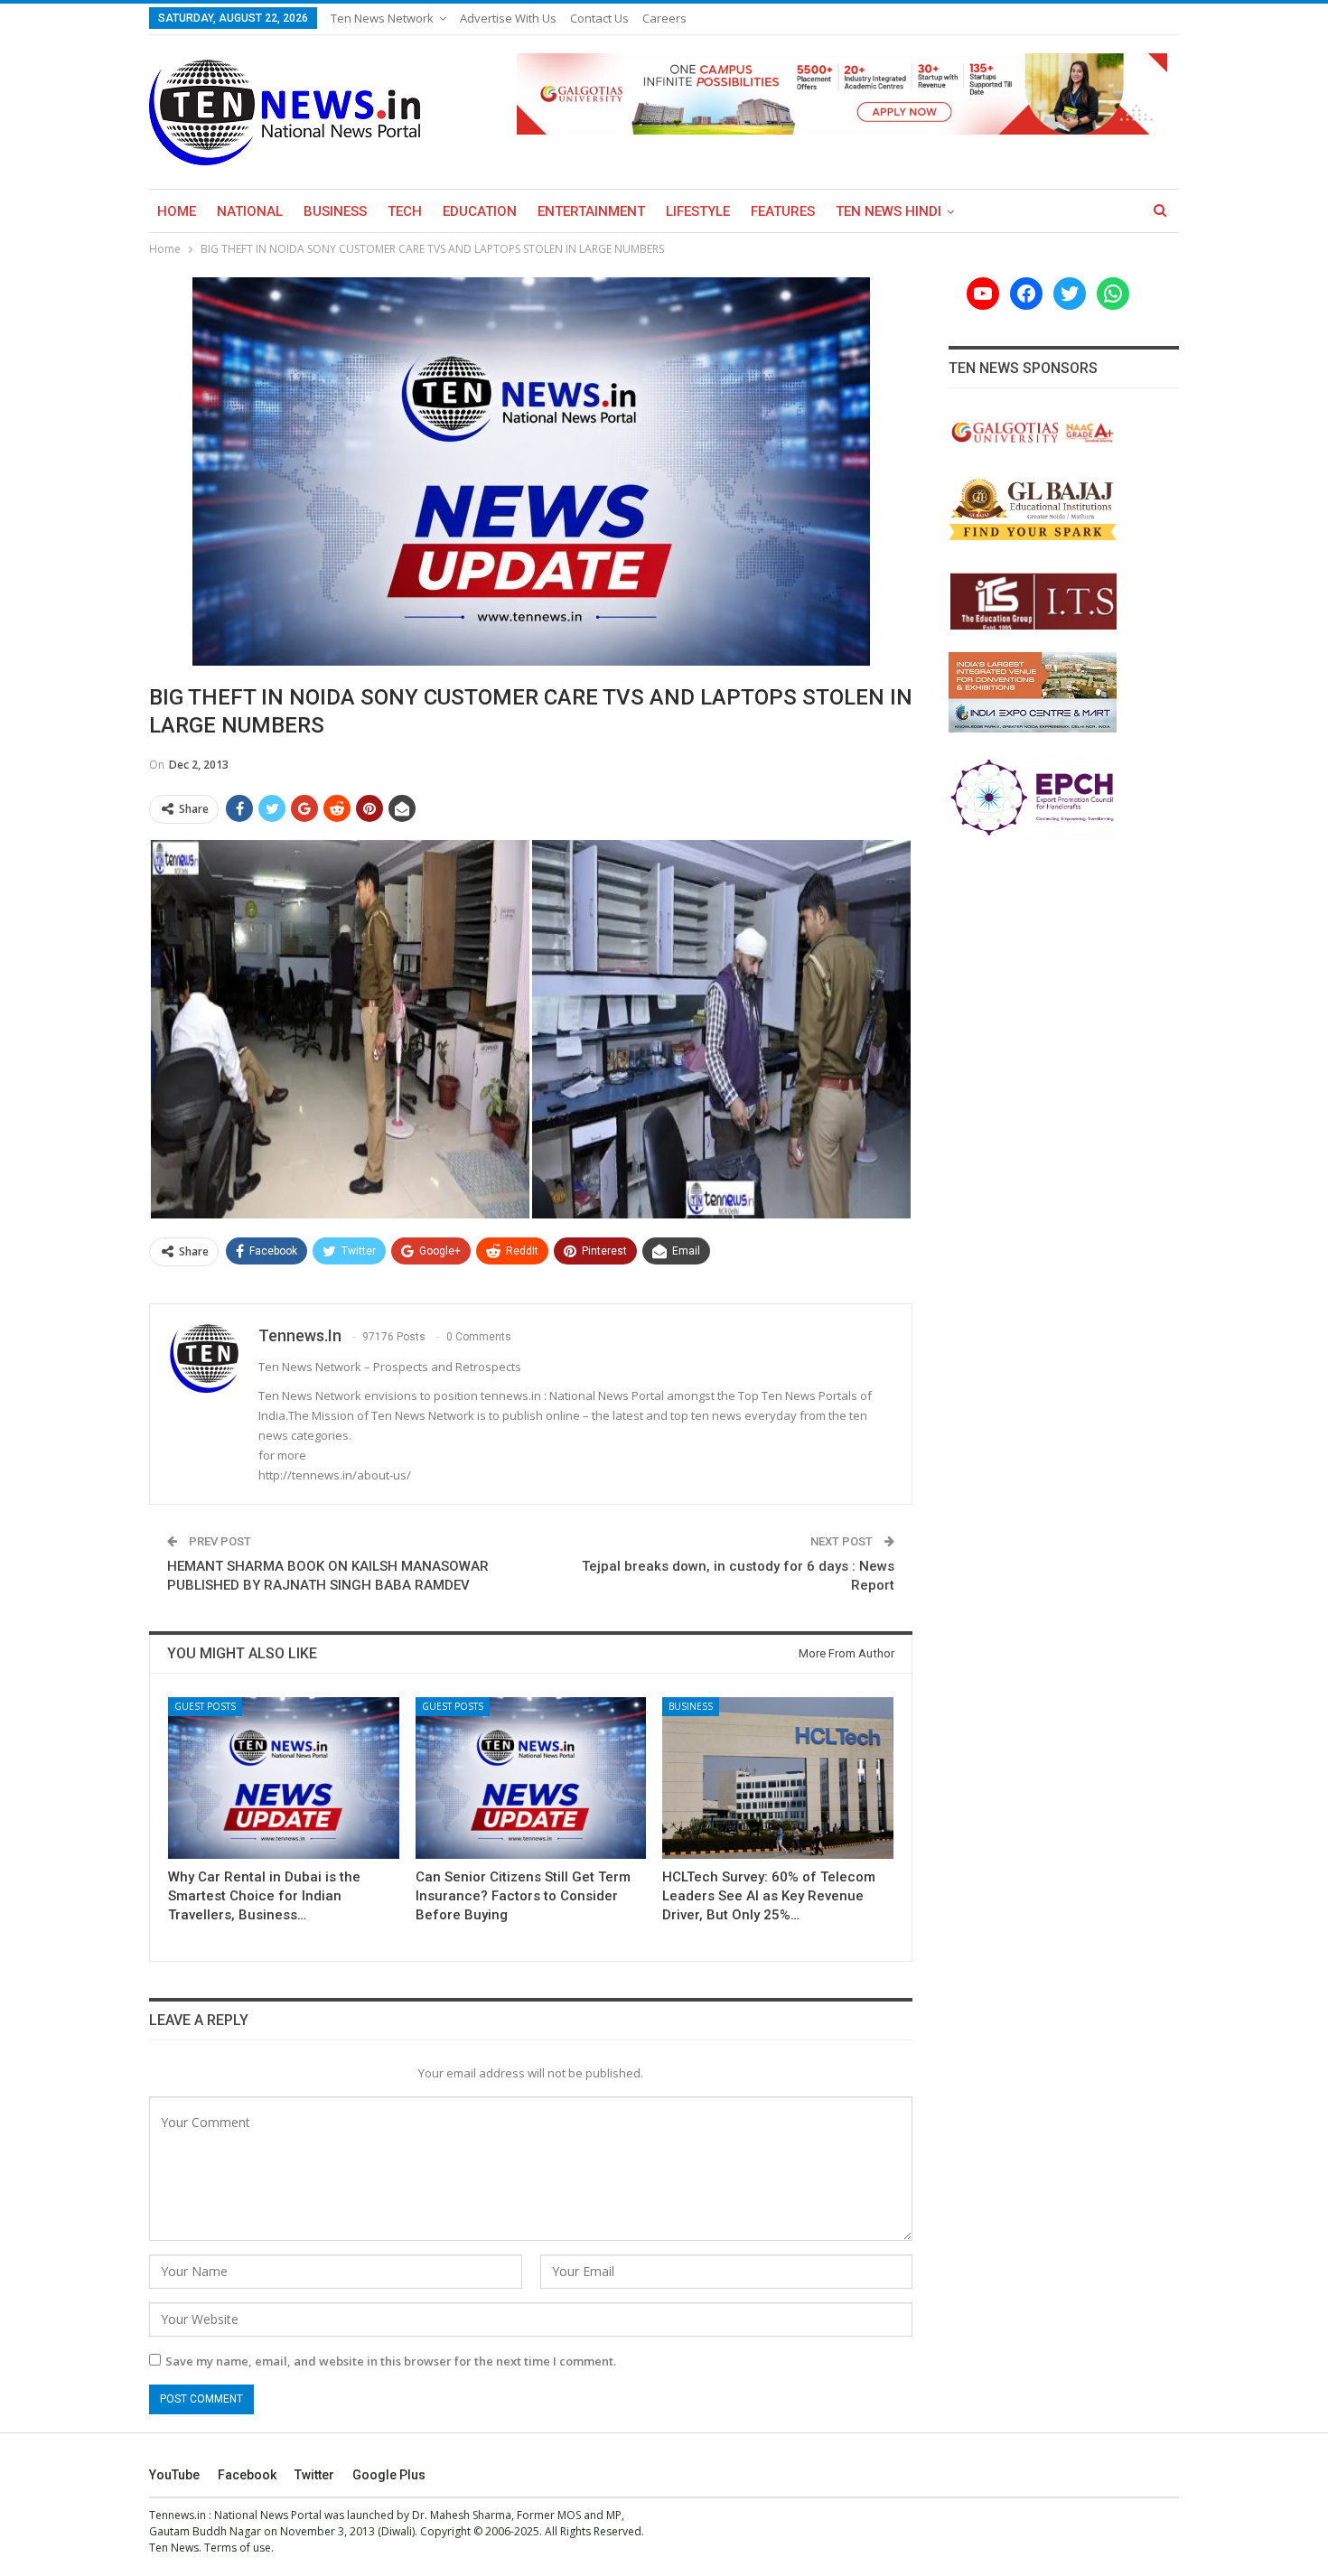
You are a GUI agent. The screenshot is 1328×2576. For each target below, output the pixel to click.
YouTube (174, 2475)
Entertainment (591, 211)
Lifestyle (698, 211)
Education (480, 211)
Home (177, 211)
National (250, 211)
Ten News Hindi (888, 211)
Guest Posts (205, 1706)
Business (335, 211)
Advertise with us (508, 18)
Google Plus (389, 2475)
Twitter (314, 2475)
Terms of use (238, 2548)
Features (783, 211)
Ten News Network (382, 18)
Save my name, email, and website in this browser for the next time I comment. (391, 2361)
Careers (664, 18)
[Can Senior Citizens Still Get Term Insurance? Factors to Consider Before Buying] (531, 1778)
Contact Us (599, 18)
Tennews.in (178, 2515)
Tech (405, 211)
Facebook (247, 2475)
